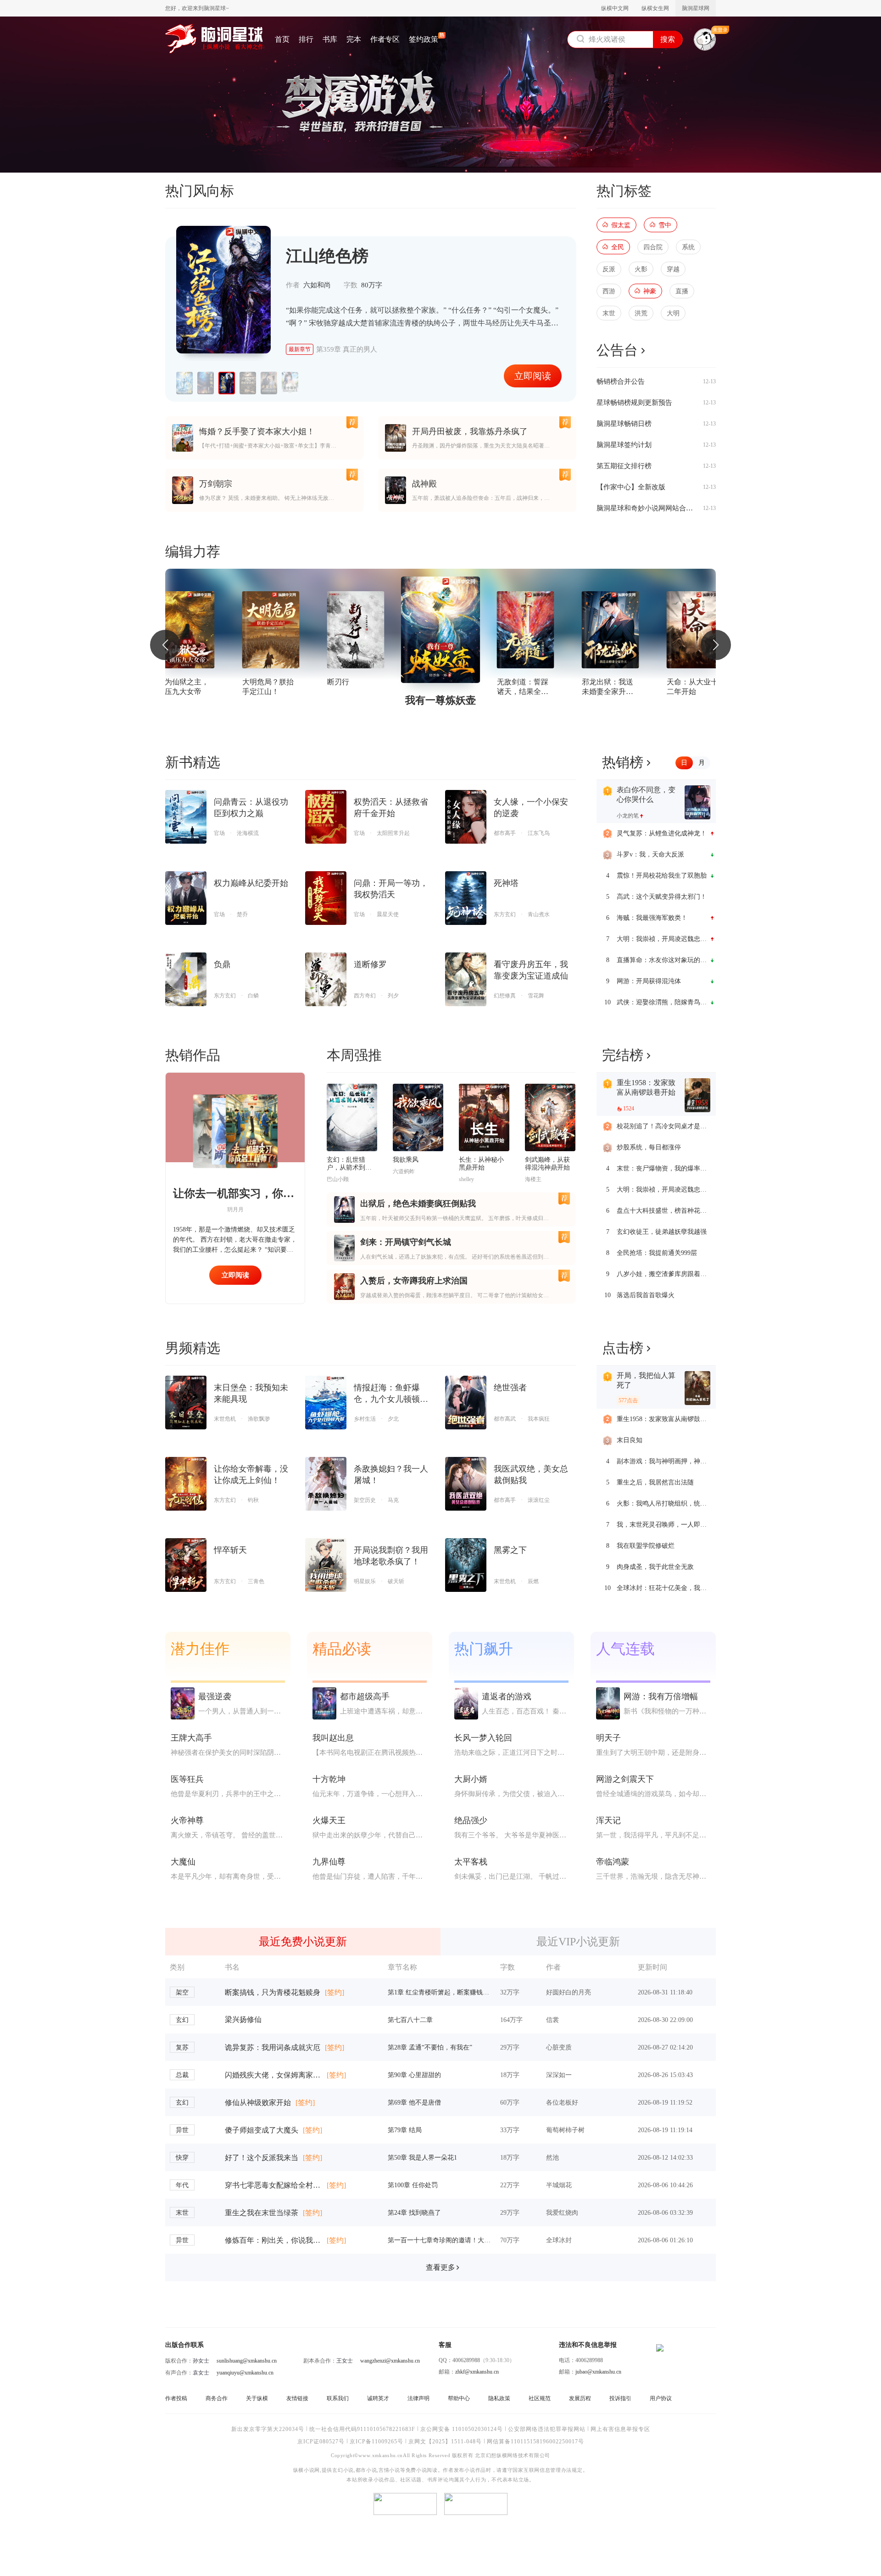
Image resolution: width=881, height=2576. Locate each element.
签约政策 (424, 39)
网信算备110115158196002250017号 (535, 2442)
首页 (282, 39)
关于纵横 (257, 2398)
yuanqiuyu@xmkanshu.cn (245, 2373)
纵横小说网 (307, 2470)
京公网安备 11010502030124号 (462, 2429)
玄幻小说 (343, 2470)
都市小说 (366, 2470)
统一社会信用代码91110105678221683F (362, 2429)
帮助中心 (459, 2398)
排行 (306, 39)
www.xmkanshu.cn (380, 2456)
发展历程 (580, 2398)
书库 (330, 39)
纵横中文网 (615, 8)
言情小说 (389, 2470)
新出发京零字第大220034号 (268, 2429)
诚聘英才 (378, 2398)
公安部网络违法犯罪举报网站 (547, 2429)
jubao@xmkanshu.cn (598, 2372)
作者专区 (385, 39)
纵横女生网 (655, 8)
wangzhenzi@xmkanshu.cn (390, 2361)
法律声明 (418, 2398)
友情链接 (297, 2398)
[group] (186, 630)
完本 (354, 39)
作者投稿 (176, 2398)
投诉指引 (620, 2398)
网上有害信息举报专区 (620, 2429)
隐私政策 (499, 2398)
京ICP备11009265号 (376, 2442)
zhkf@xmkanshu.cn (477, 2372)
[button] (165, 645)
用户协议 (661, 2398)
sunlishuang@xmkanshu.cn (247, 2361)
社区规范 (540, 2398)
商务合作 (217, 2398)
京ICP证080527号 (321, 2442)
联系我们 (338, 2398)
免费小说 (416, 2470)
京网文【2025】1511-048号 (445, 2442)
